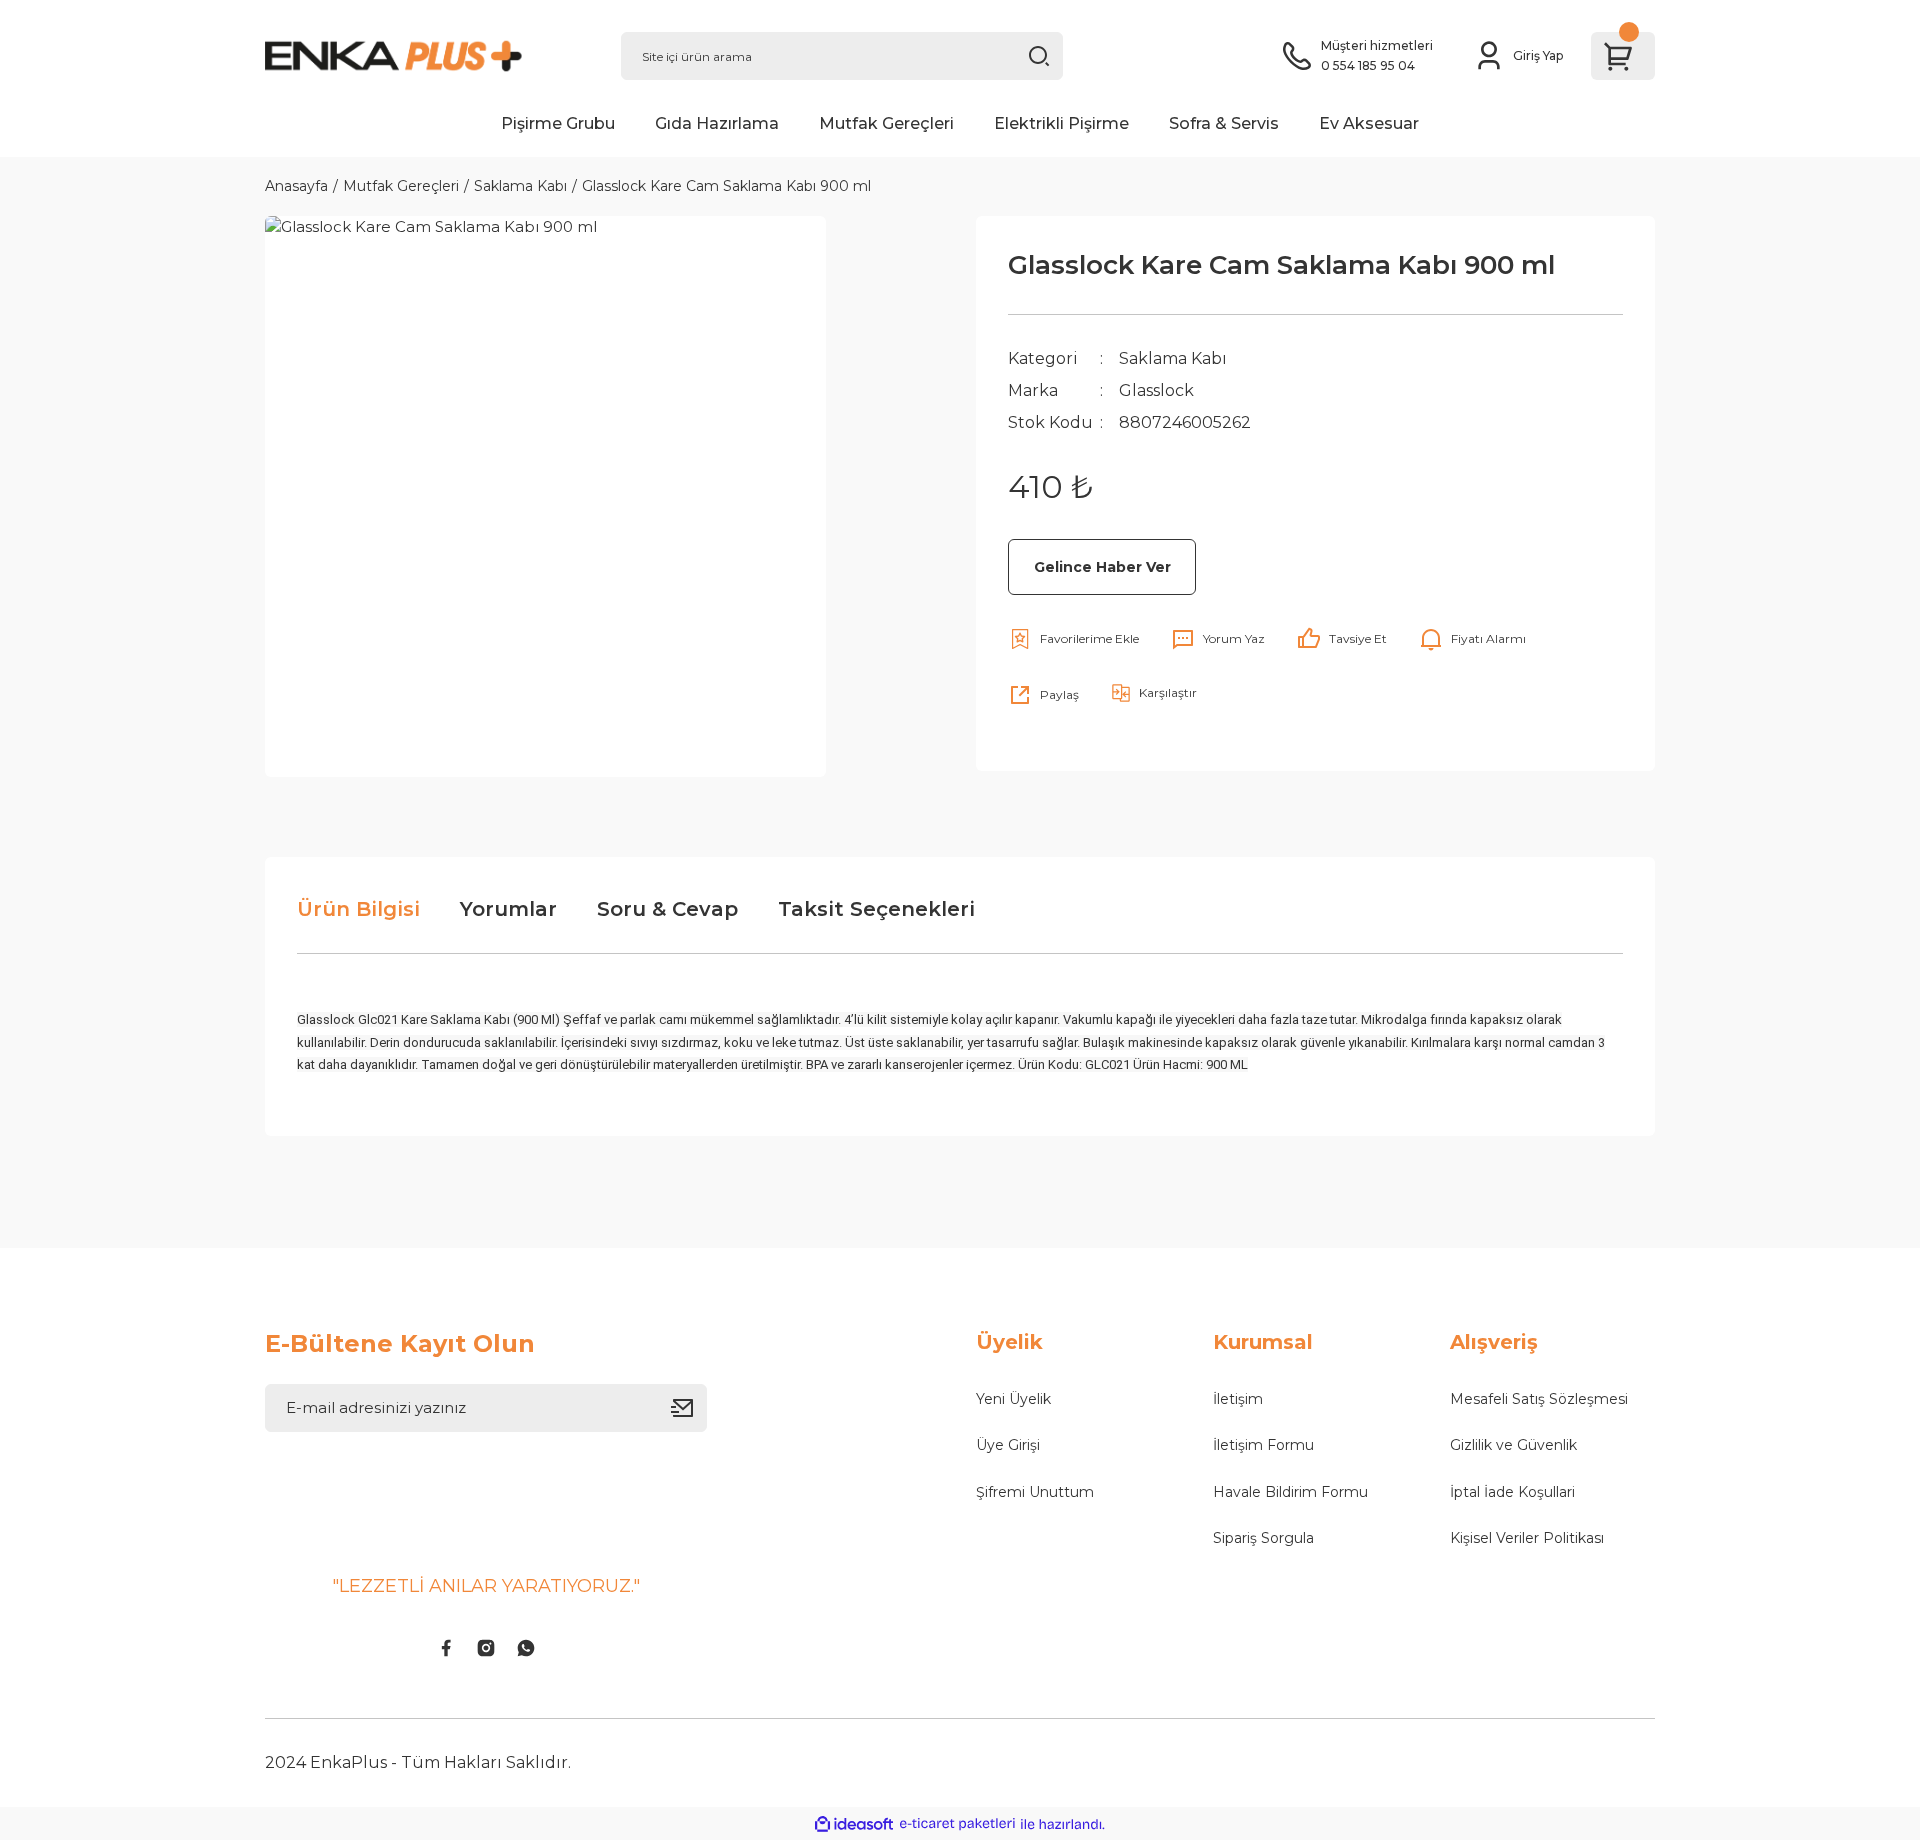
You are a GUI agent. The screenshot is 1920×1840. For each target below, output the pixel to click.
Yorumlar (508, 909)
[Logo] (427, 56)
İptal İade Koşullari (1512, 1492)
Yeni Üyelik (1013, 1399)
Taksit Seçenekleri (876, 909)
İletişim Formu (1263, 1445)
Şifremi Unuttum (1035, 1492)
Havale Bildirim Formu (1290, 1492)
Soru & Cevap (667, 909)
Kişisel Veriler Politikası (1527, 1538)
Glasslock (1156, 390)
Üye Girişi (1008, 1445)
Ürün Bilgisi (358, 909)
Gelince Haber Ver (1102, 567)
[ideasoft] (854, 1824)
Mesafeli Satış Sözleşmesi (1539, 1399)
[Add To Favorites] (1073, 639)
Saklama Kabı (1173, 358)
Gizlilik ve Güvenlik (1513, 1445)
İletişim (1238, 1399)
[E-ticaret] (957, 1824)
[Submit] (689, 1408)
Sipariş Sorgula (1263, 1538)
